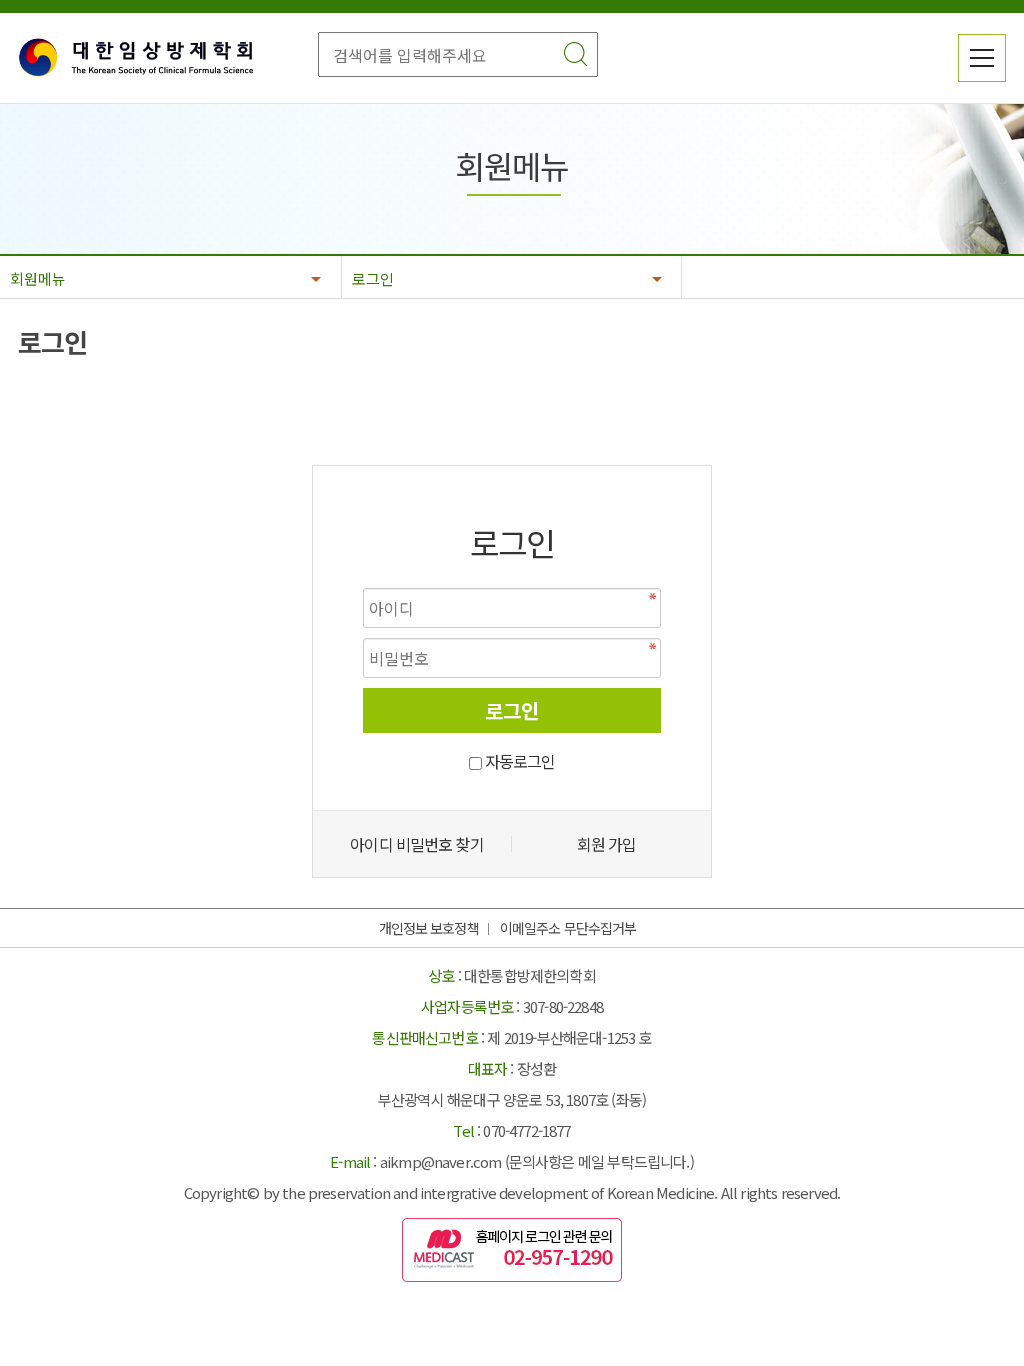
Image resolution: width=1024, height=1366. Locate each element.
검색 (575, 53)
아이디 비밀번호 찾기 (416, 844)
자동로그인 (520, 761)
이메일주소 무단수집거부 (568, 928)
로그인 (373, 278)
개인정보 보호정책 (429, 928)
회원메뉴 (38, 278)
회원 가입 (607, 844)
